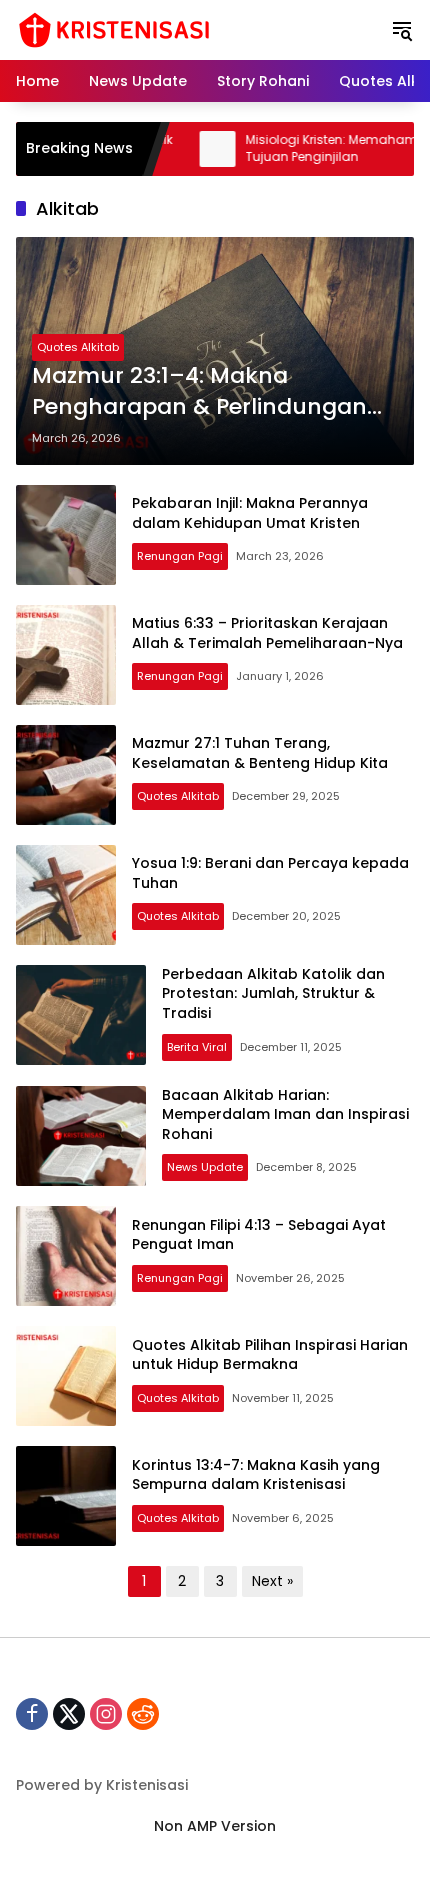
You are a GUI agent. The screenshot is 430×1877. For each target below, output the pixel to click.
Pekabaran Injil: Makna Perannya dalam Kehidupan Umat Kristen (250, 513)
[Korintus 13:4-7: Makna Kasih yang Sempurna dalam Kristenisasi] (66, 1496)
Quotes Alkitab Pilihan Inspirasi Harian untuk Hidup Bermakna (270, 1355)
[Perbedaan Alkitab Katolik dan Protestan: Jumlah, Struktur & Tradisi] (81, 1015)
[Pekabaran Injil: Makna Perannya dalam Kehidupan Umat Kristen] (66, 535)
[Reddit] (143, 1714)
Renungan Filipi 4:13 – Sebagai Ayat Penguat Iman (259, 1235)
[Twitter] (69, 1714)
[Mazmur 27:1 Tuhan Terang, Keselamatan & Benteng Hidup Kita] (66, 775)
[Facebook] (32, 1714)
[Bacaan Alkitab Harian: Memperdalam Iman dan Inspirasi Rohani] (81, 1136)
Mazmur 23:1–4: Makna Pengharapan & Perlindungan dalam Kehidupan (199, 392)
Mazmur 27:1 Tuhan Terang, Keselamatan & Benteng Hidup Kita (260, 753)
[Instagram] (106, 1714)
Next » (272, 1581)
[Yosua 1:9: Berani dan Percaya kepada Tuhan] (66, 895)
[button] (402, 30)
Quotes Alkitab (78, 347)
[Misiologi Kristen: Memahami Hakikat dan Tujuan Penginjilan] (182, 149)
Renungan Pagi (180, 556)
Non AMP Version (215, 1826)
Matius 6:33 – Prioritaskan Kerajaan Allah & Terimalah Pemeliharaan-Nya (267, 633)
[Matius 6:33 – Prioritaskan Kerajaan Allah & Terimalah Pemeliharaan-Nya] (66, 655)
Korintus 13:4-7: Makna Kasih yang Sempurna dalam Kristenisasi (256, 1475)
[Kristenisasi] (114, 29)
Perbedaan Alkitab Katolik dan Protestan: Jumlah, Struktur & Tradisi (273, 993)
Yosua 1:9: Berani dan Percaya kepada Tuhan (270, 873)
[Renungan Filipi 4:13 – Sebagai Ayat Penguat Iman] (66, 1256)
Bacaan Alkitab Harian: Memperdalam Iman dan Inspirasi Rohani (285, 1114)
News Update (205, 1167)
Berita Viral (197, 1047)
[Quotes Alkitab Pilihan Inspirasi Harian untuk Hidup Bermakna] (66, 1376)
